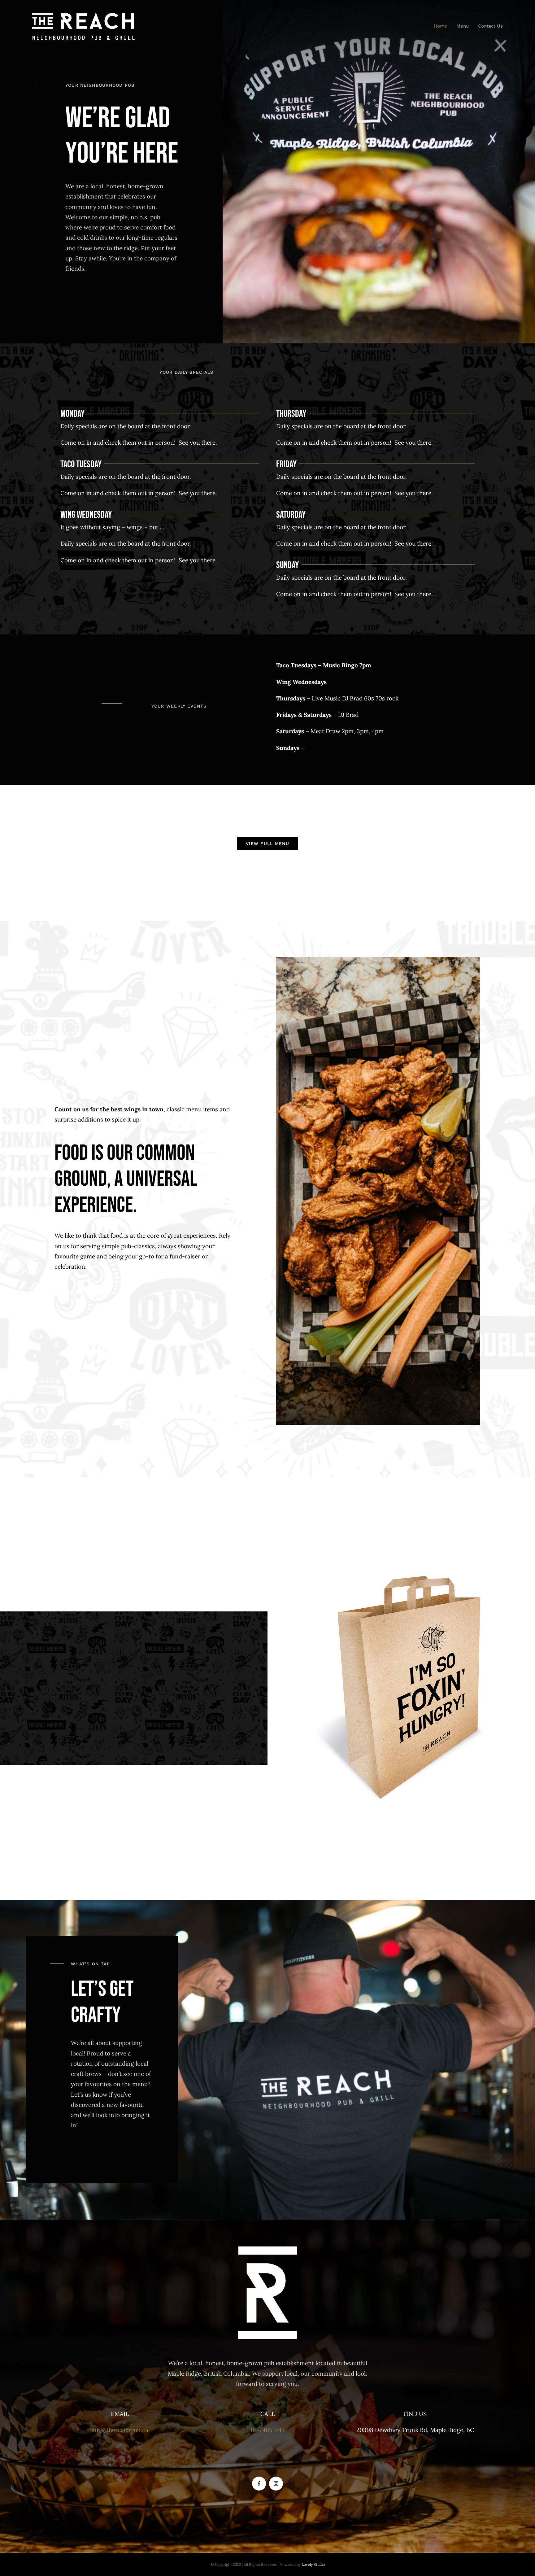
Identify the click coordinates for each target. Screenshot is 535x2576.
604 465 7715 (268, 2430)
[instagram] (276, 2484)
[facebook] (259, 2484)
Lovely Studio (313, 2564)
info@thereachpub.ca (120, 2430)
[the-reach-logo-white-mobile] (83, 15)
